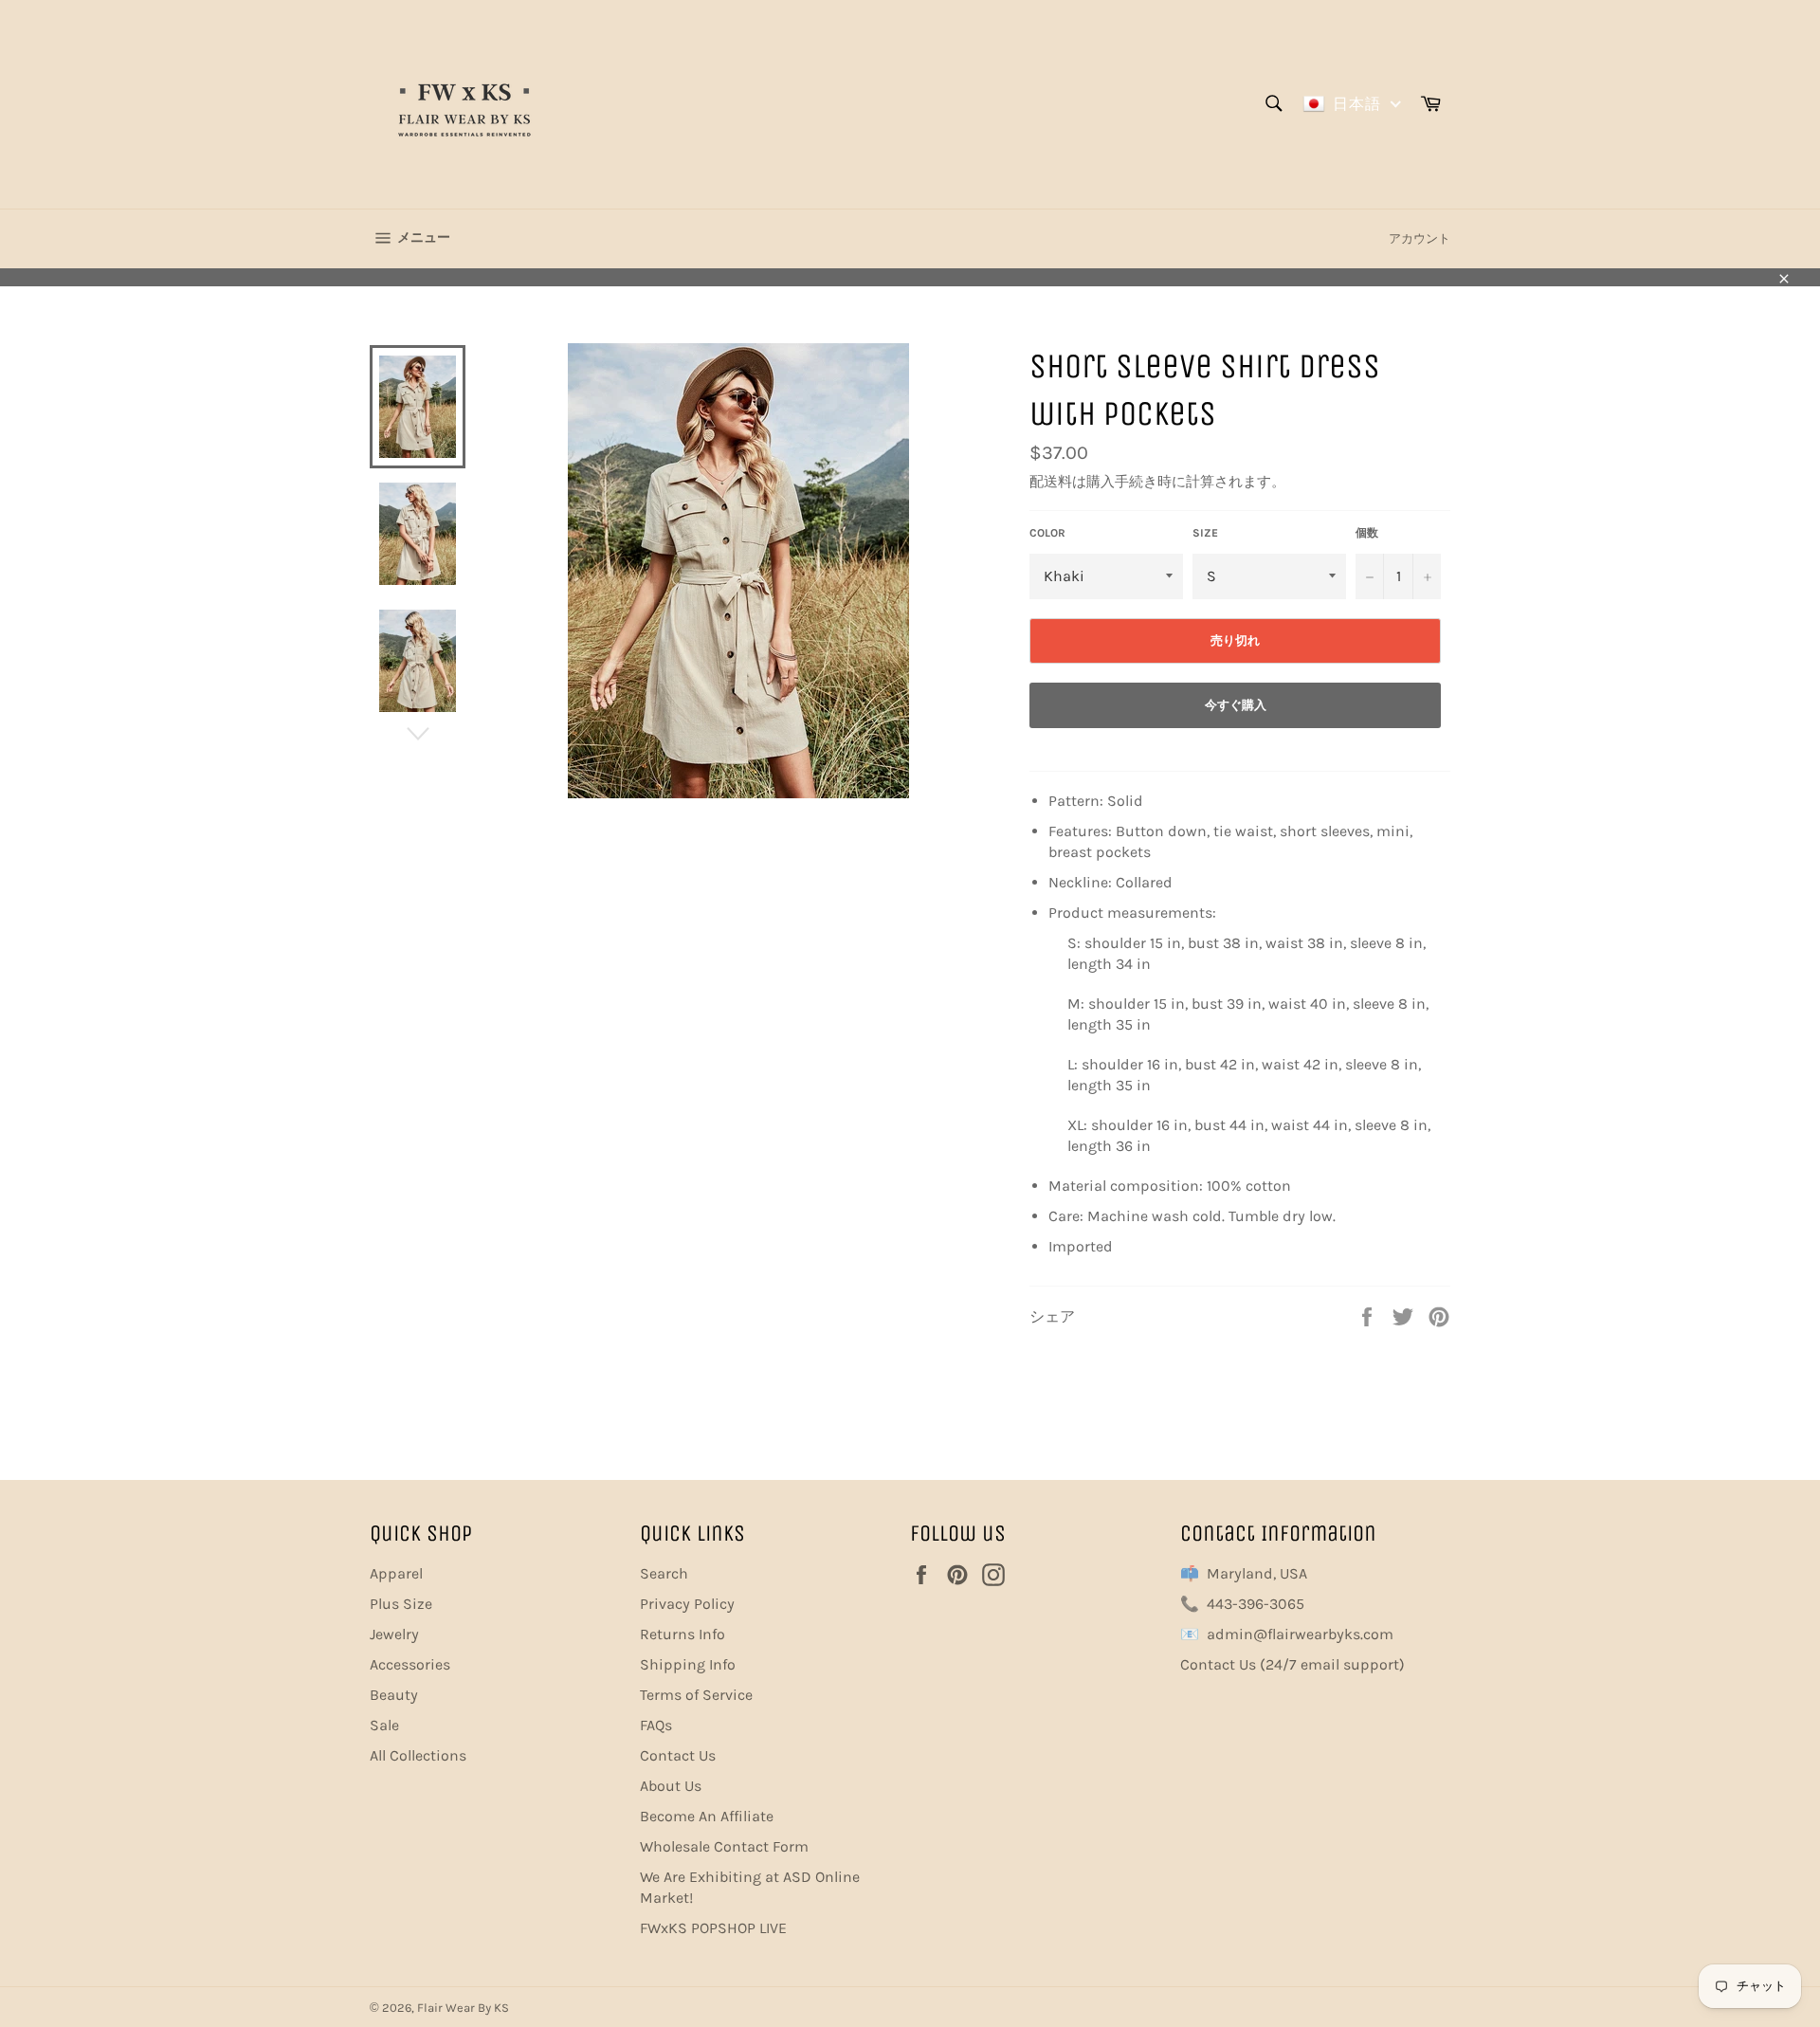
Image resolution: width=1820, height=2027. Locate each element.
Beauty (394, 1695)
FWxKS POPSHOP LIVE (713, 1928)
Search (664, 1573)
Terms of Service (696, 1695)
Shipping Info (688, 1664)
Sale (384, 1725)
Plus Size (401, 1604)
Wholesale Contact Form (724, 1846)
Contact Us (678, 1755)
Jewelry (394, 1634)
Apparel (396, 1573)
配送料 (1051, 482)
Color (1047, 533)
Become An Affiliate (707, 1816)
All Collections (418, 1755)
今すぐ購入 (1236, 705)
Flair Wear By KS (463, 2008)
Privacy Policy (687, 1604)
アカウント (1420, 238)
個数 (1367, 533)
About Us (671, 1786)
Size (1205, 533)
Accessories (410, 1664)
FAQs (656, 1725)
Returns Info (682, 1634)
